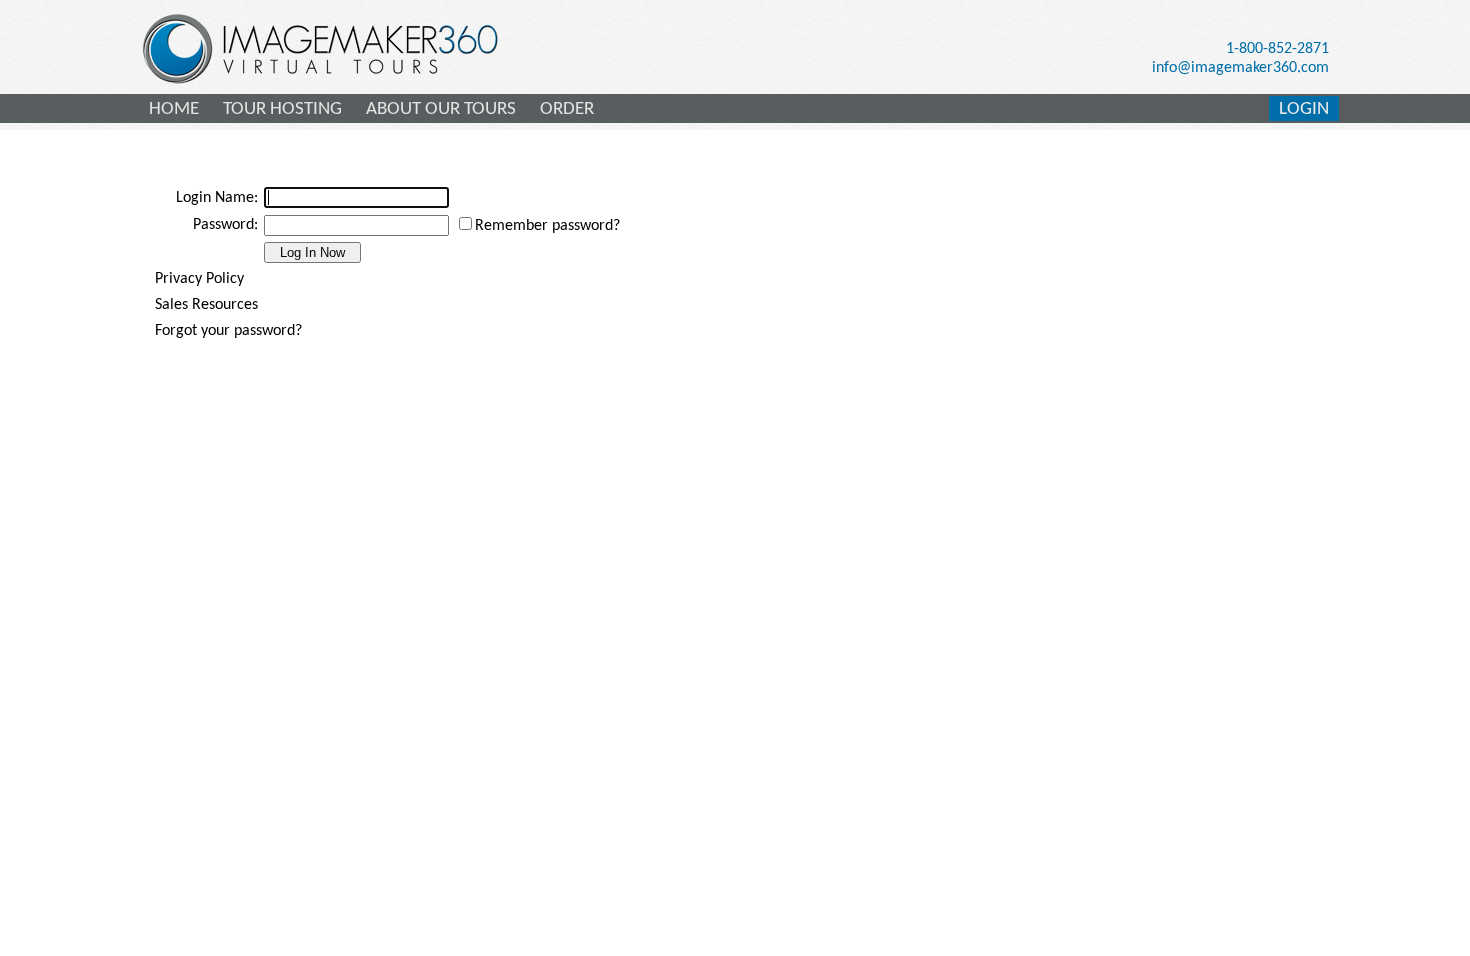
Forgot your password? (228, 331)
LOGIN (1304, 109)
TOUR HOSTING (282, 109)
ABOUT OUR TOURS (441, 109)
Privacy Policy (199, 279)
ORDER (567, 109)
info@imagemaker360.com (1240, 68)
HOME (174, 109)
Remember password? (547, 226)
